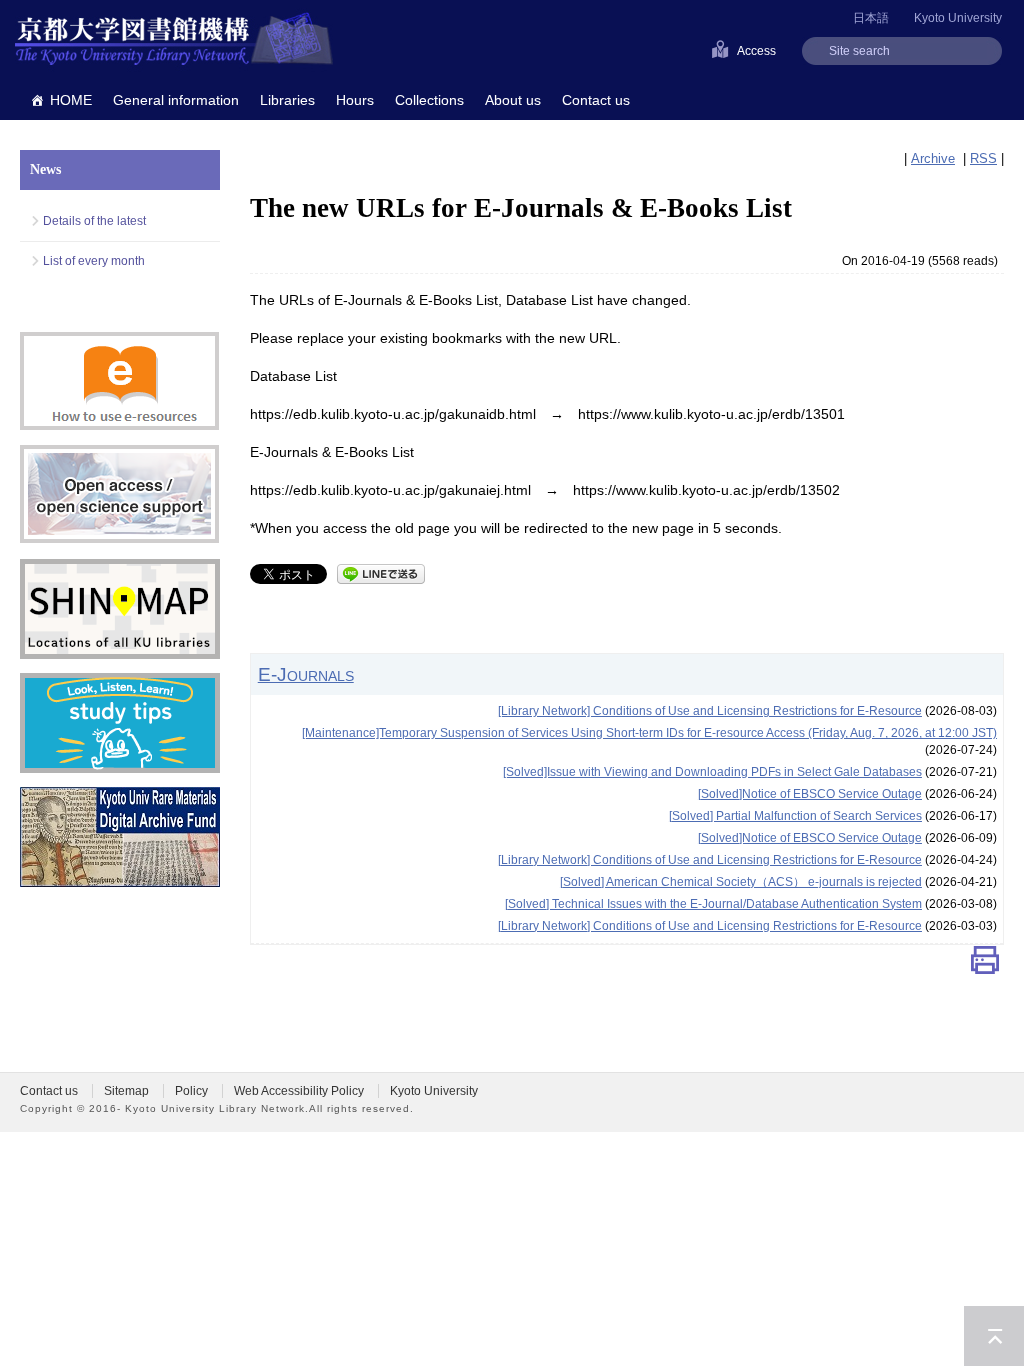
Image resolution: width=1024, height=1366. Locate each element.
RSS (983, 158)
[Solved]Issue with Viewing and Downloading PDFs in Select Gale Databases (712, 772)
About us (513, 100)
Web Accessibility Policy (299, 1091)
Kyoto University (958, 18)
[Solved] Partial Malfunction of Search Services (795, 816)
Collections (429, 100)
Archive (933, 158)
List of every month (94, 261)
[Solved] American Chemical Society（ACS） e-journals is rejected (741, 882)
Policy (191, 1091)
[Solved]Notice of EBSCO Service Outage (810, 794)
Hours (355, 100)
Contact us (596, 100)
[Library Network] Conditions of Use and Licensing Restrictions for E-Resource (710, 711)
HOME (71, 100)
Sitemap (126, 1091)
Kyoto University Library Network (174, 40)
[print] (985, 964)
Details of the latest (94, 221)
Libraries (287, 100)
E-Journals (306, 674)
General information (176, 100)
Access (756, 51)
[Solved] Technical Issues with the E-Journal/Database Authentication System (713, 904)
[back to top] (994, 1336)
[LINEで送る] (381, 572)
